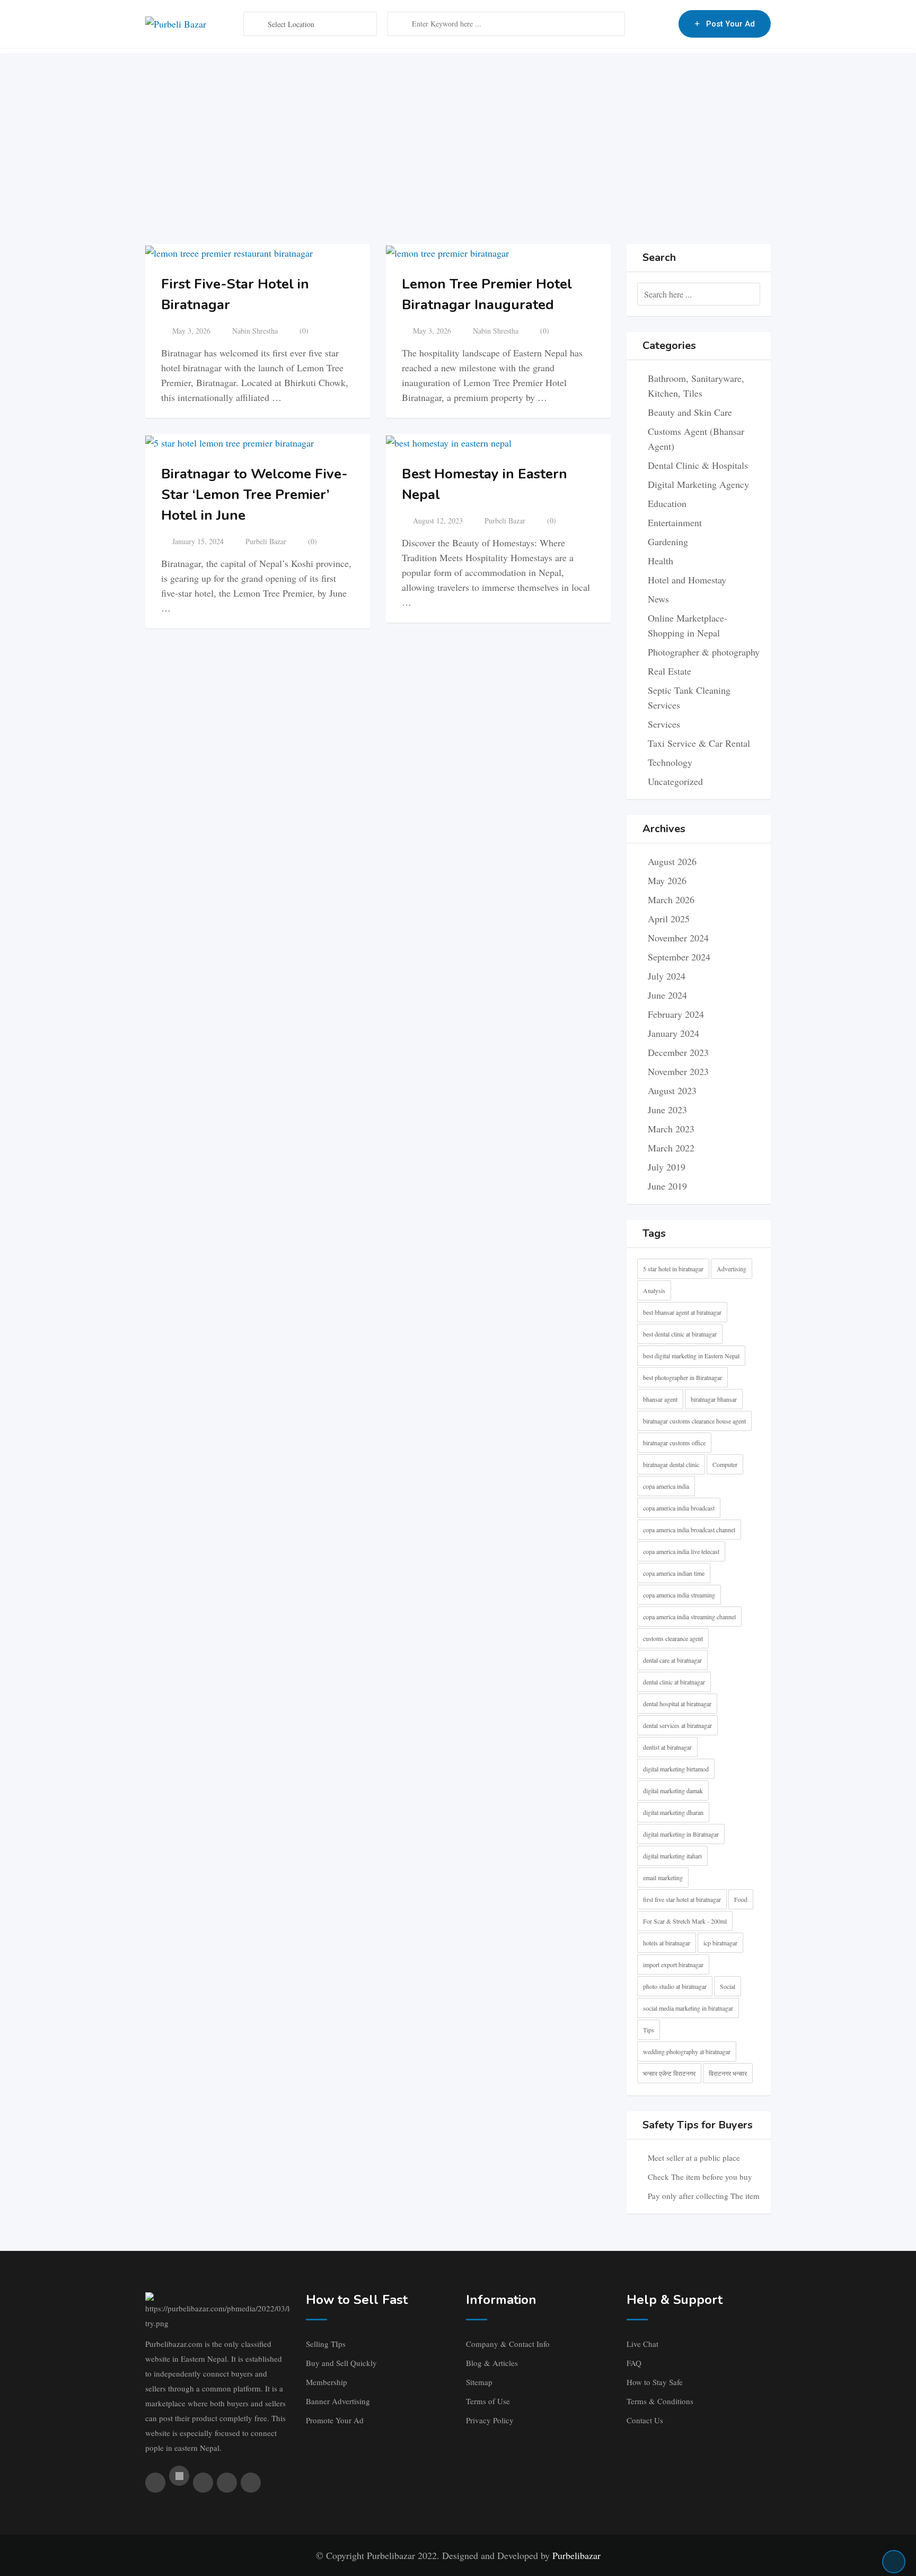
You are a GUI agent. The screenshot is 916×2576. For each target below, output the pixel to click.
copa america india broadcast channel (689, 1530)
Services (664, 724)
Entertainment (675, 522)
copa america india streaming (679, 1595)
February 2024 (676, 1014)
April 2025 (669, 919)
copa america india (666, 1486)
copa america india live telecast (681, 1551)
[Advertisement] (458, 127)
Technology (670, 762)
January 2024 (673, 1033)
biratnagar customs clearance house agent (694, 1421)
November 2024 (678, 938)
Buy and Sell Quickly (341, 2363)
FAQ (634, 2363)
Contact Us (645, 2420)
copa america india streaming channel (689, 1617)
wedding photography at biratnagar (687, 2051)
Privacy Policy (490, 2420)
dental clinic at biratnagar (674, 1682)
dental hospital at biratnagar (677, 1704)
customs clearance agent (673, 1638)
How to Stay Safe (655, 2382)
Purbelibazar (576, 2555)
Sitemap (479, 2382)
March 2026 (671, 900)
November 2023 (678, 1071)
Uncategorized (675, 781)
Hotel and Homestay (687, 580)
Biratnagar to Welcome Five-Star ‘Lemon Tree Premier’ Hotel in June (254, 495)
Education (667, 503)
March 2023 (671, 1129)
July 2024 (667, 976)
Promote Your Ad (335, 2420)
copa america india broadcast (679, 1508)
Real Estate (670, 671)
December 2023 (678, 1052)
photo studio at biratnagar (675, 1986)
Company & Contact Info (508, 2344)
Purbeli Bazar (266, 541)
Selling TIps (326, 2344)
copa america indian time (674, 1573)
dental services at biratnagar (677, 1725)
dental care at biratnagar (672, 1660)
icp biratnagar (720, 1943)
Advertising (732, 1269)
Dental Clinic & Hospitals (698, 465)
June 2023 (667, 1110)
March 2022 (671, 1148)
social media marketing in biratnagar (688, 2008)
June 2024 (667, 995)
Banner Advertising (338, 2401)
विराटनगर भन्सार (728, 2073)
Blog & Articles (492, 2363)
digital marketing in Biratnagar (681, 1834)
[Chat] (648, 24)
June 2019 (667, 1186)
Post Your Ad (730, 24)
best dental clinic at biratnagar (680, 1334)
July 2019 (667, 1167)
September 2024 (679, 957)
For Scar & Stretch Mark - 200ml (685, 1921)
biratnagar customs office (674, 1443)
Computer (725, 1464)
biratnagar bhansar (714, 1399)
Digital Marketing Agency (698, 484)
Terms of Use (488, 2401)
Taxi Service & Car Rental (699, 743)
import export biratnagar (673, 1964)
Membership (327, 2382)
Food (741, 1899)
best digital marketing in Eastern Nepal (691, 1356)
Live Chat (642, 2344)
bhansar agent (660, 1399)
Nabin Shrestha (255, 331)
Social (728, 1986)
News (658, 599)
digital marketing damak (673, 1791)
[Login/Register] (665, 24)
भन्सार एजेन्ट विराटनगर (669, 2073)
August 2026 (672, 861)
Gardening (668, 542)
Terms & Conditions (660, 2401)
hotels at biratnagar (667, 1943)
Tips (649, 2030)
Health (660, 561)
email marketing (663, 1878)
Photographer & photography (704, 652)
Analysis (654, 1290)
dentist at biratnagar (667, 1747)
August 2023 (672, 1090)
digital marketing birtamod (676, 1769)
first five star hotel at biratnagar (682, 1899)
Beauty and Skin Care (690, 412)
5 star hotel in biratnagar (673, 1269)
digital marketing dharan (673, 1812)
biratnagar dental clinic (671, 1464)
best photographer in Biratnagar (682, 1377)
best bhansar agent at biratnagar (682, 1312)
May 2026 (667, 880)
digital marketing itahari (672, 1856)
